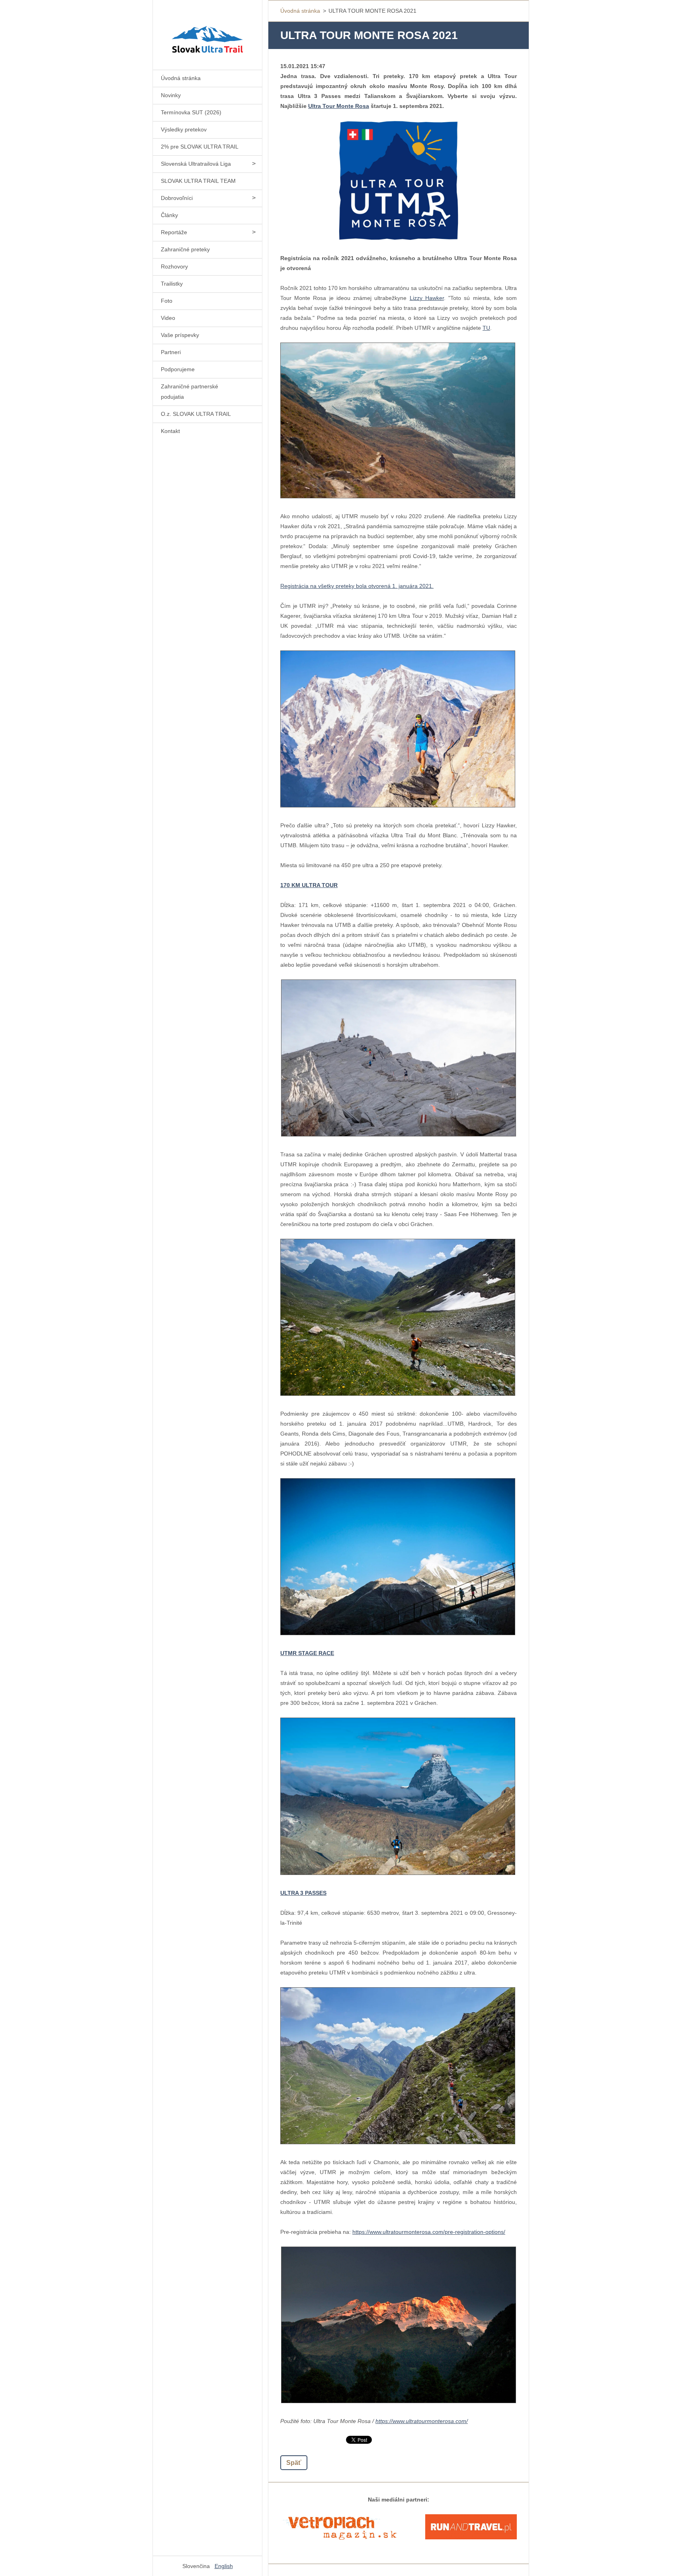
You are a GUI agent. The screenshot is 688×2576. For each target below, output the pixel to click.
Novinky (171, 95)
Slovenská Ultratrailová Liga (196, 164)
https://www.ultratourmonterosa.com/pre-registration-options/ (429, 2232)
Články (169, 215)
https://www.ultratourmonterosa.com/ (422, 2421)
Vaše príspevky (180, 335)
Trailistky (172, 284)
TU (486, 328)
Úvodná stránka (181, 78)
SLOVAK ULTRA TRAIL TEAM (198, 181)
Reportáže (174, 232)
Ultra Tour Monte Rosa (339, 106)
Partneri (171, 352)
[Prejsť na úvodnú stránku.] (207, 30)
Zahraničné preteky (185, 249)
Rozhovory (174, 266)
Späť (294, 2463)
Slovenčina (196, 2566)
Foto (167, 301)
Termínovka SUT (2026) (191, 112)
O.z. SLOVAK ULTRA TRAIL (196, 414)
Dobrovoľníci (177, 198)
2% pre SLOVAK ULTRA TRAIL (200, 147)
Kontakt (170, 431)
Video (168, 318)
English (224, 2566)
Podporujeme (178, 369)
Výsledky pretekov (184, 129)
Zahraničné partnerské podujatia (190, 392)
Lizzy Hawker (427, 298)
